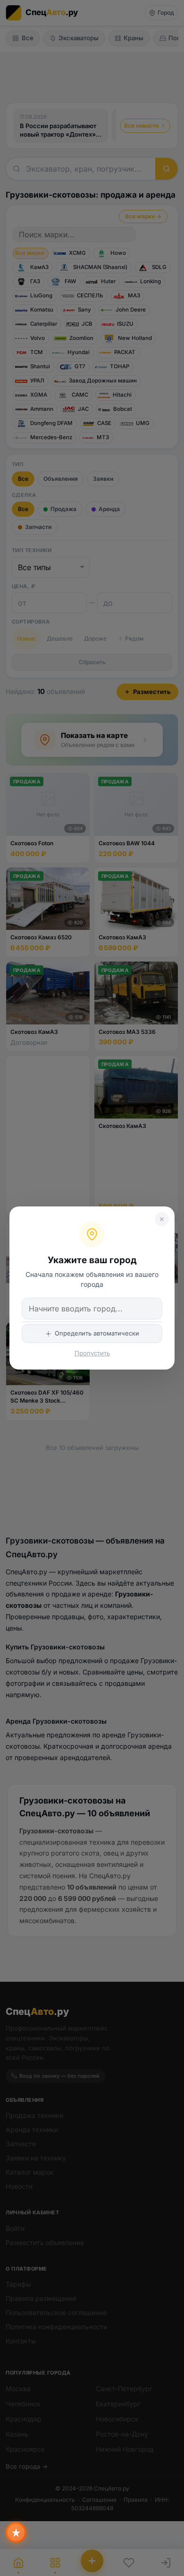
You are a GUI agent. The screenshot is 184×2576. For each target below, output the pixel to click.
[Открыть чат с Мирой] (16, 2533)
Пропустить (92, 1353)
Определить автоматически (97, 1333)
